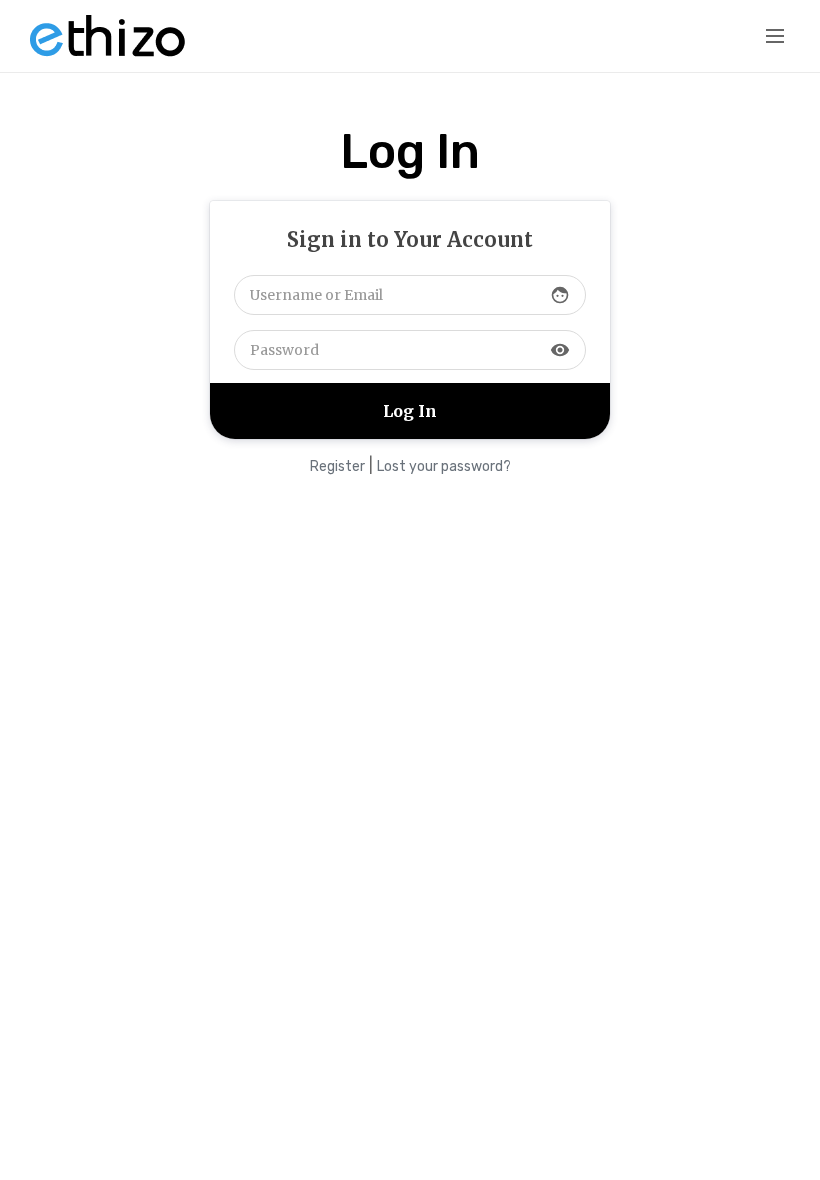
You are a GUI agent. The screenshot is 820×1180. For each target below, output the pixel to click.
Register (337, 466)
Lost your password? (444, 466)
